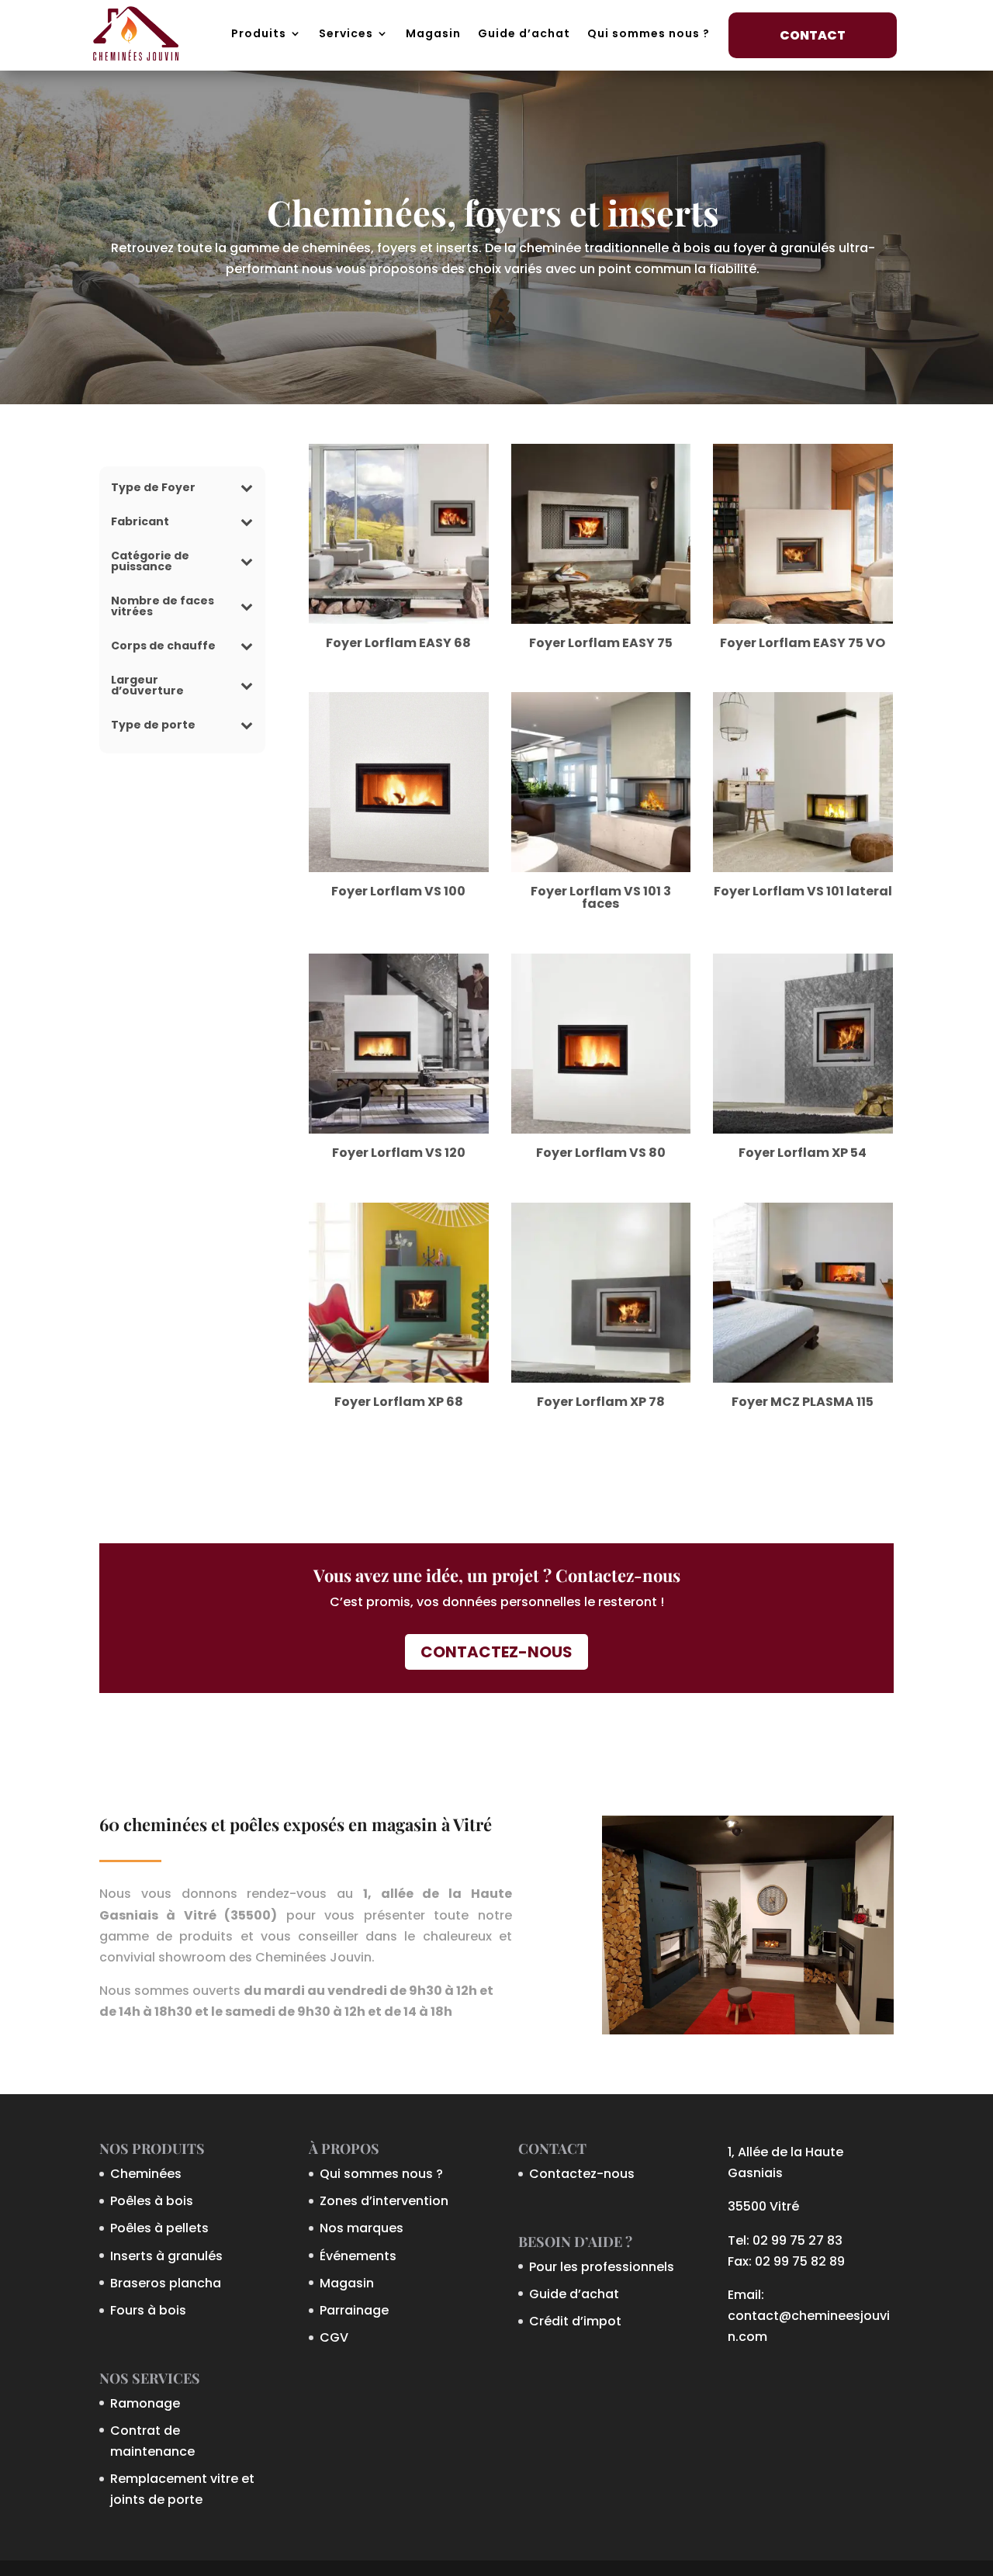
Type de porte (153, 726)
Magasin (433, 33)
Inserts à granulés (166, 2256)
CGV (334, 2337)
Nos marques (362, 2228)
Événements (358, 2256)
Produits (259, 33)
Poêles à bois (152, 2201)
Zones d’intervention (384, 2201)
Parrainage (354, 2310)
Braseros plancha (166, 2283)
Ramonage (145, 2403)
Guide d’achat (524, 33)
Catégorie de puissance (150, 562)
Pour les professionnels (602, 2267)
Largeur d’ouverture (147, 686)
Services (346, 33)
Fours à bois (148, 2310)
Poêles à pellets (159, 2228)
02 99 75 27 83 (798, 2240)
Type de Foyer (153, 488)
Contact (813, 35)
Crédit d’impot (575, 2321)
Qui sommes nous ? (649, 33)
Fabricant (140, 523)
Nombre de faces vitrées (163, 607)
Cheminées (146, 2174)
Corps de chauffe (163, 647)
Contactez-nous (496, 1652)
